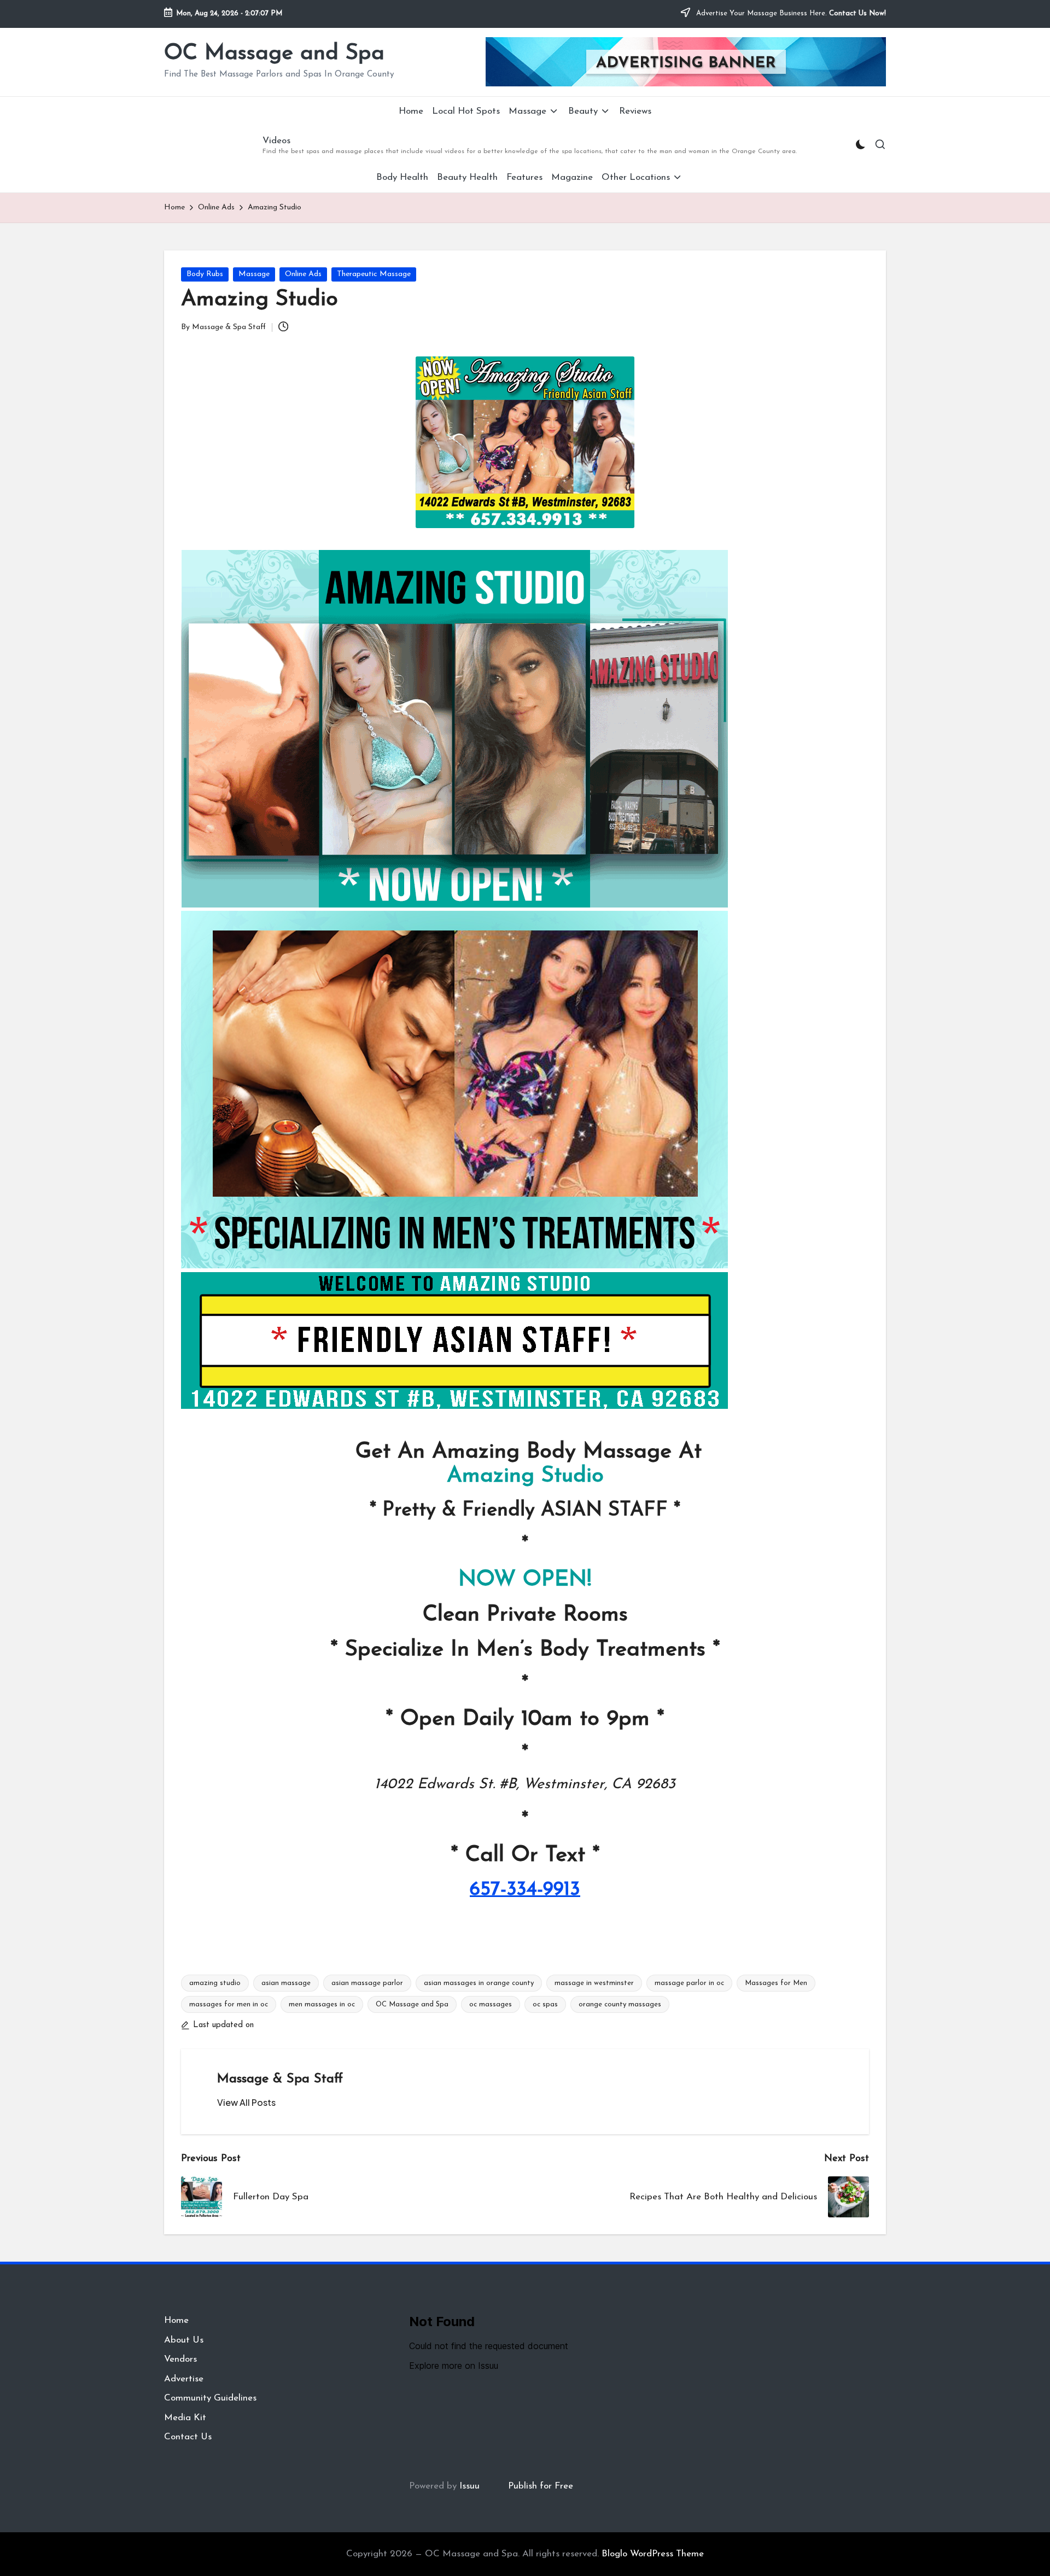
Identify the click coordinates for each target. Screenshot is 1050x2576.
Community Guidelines (210, 2398)
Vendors (180, 2359)
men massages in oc (322, 2004)
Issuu (469, 2486)
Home (176, 2320)
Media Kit (185, 2418)
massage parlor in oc (689, 1983)
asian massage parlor (367, 1983)
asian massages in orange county (479, 1983)
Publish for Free (541, 2486)
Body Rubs (205, 274)
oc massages (491, 2004)
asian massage (286, 1983)
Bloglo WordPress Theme (653, 2554)
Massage (254, 274)
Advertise (184, 2379)
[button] (246, 2103)
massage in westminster (594, 1983)
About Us (184, 2340)
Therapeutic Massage (374, 274)
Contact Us (188, 2437)
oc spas (545, 2004)
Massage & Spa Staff (280, 2079)
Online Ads (303, 274)
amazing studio (215, 1983)
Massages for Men (776, 1983)
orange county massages (620, 2004)
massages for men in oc (229, 2004)
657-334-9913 (525, 1890)
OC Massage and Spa (274, 54)
